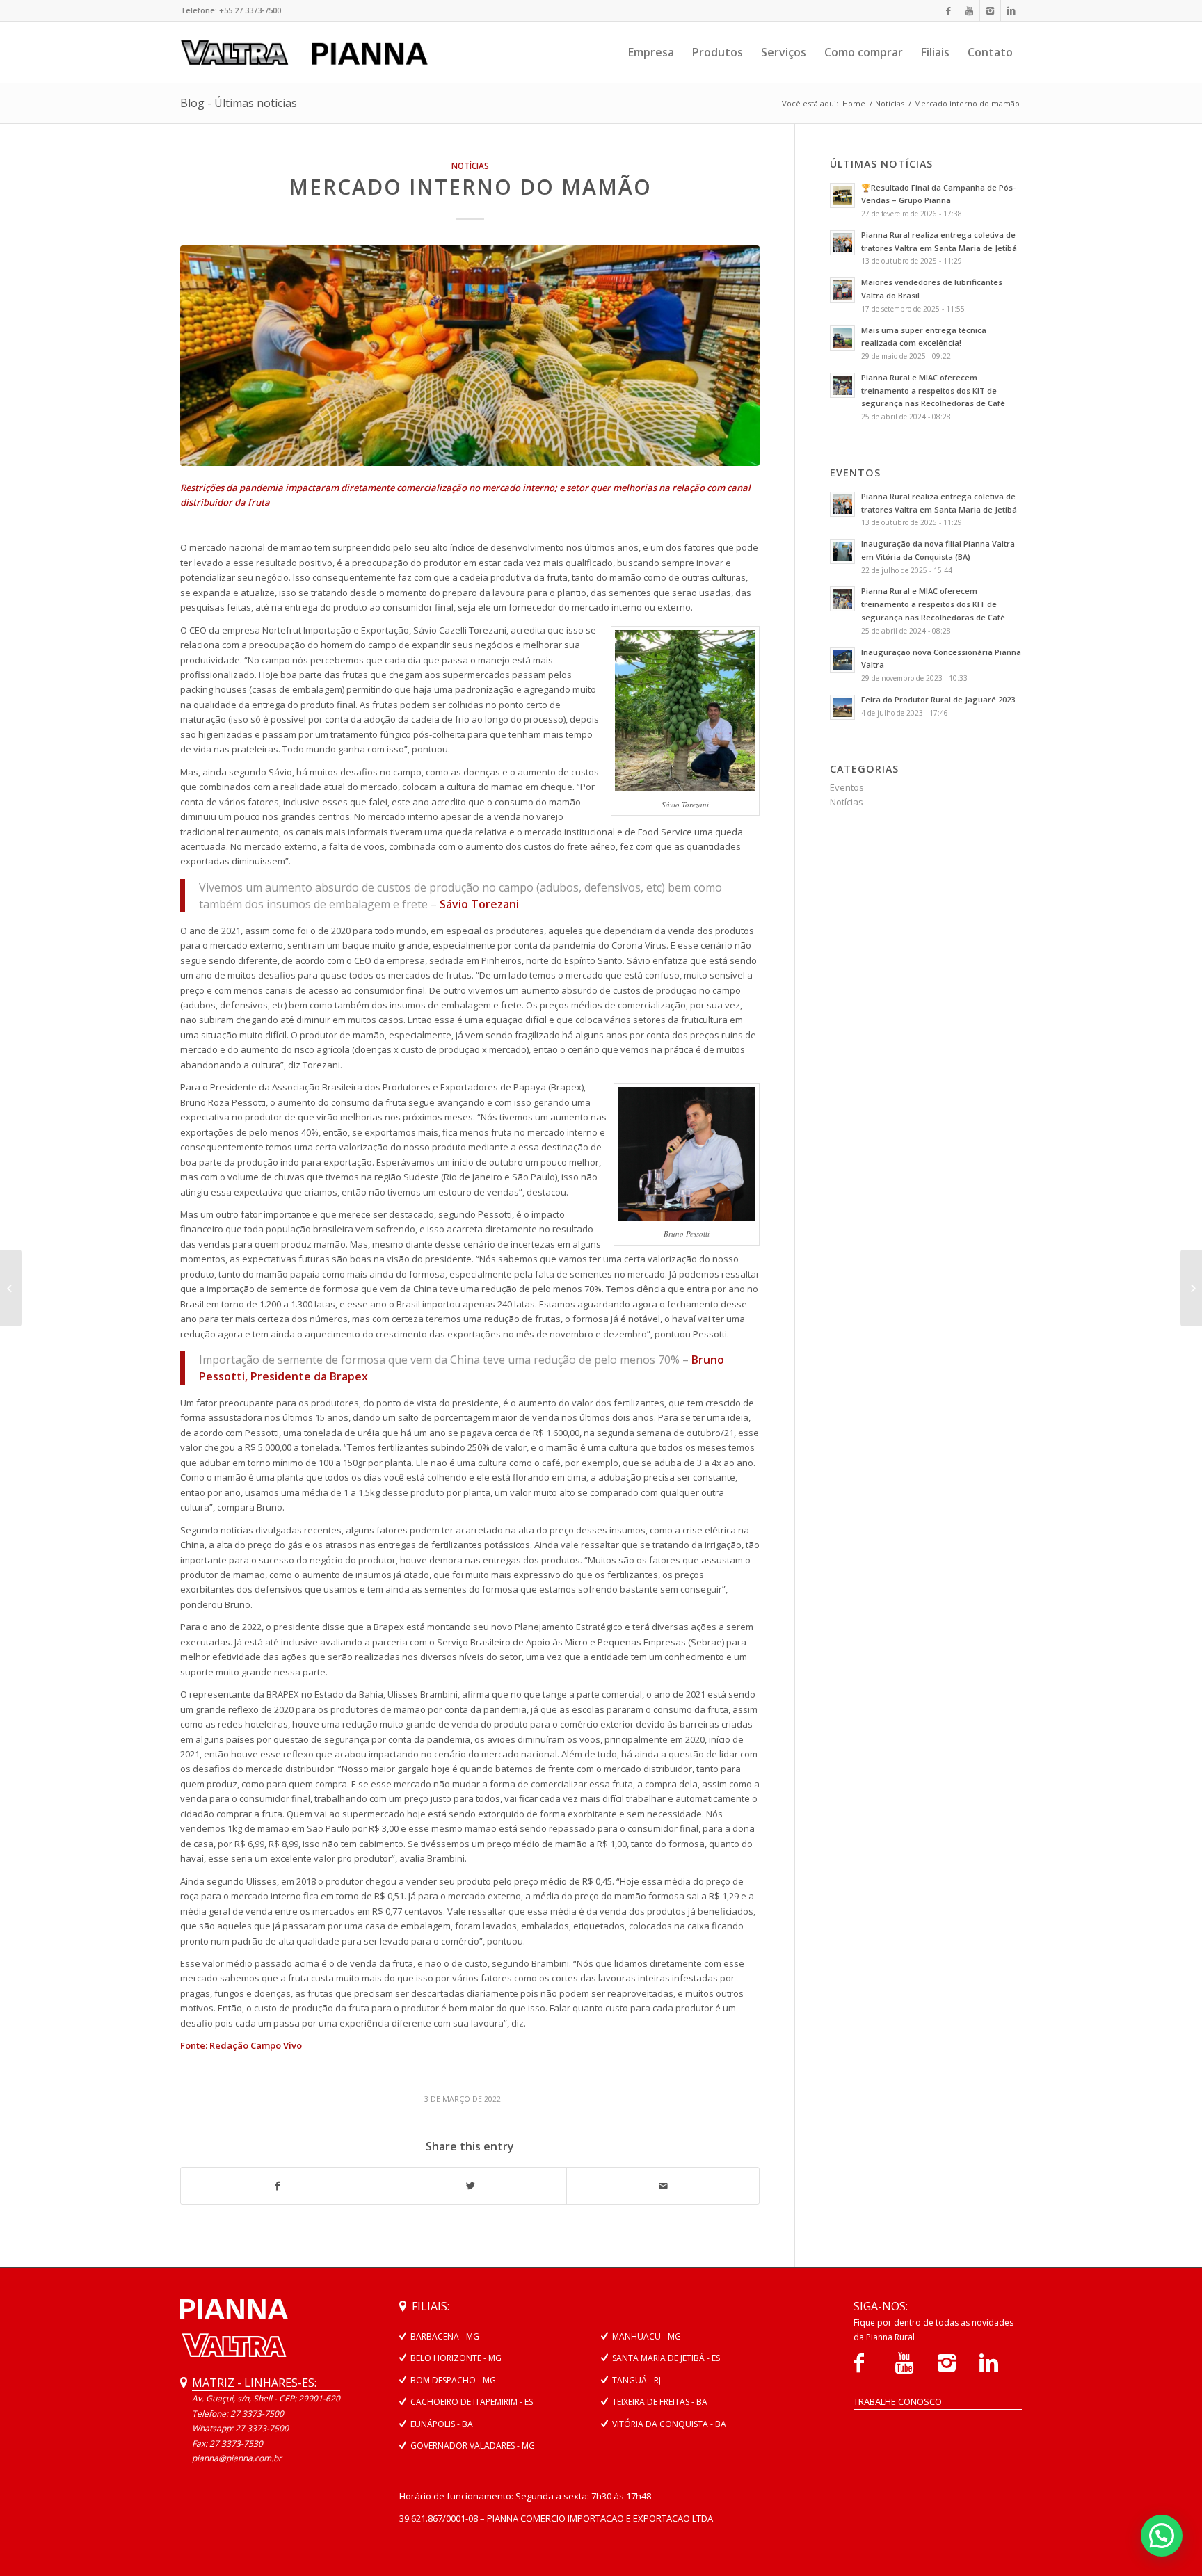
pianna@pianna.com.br (237, 2458)
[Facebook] (948, 10)
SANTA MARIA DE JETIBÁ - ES (666, 2358)
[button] (1162, 2536)
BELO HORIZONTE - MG (456, 2358)
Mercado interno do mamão (470, 187)
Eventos (847, 787)
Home (854, 103)
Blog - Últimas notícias (239, 103)
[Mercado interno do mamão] (470, 356)
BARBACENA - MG (445, 2336)
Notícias (890, 103)
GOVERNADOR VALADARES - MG (473, 2446)
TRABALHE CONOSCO (898, 2401)
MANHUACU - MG (647, 2336)
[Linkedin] (1011, 10)
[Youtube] (969, 10)
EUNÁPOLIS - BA (442, 2424)
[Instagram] (990, 10)
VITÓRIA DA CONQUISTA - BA (669, 2424)
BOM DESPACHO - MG (453, 2380)
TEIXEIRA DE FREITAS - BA (660, 2402)
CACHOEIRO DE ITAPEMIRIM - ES (472, 2402)
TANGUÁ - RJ (636, 2380)
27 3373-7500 (262, 2428)
